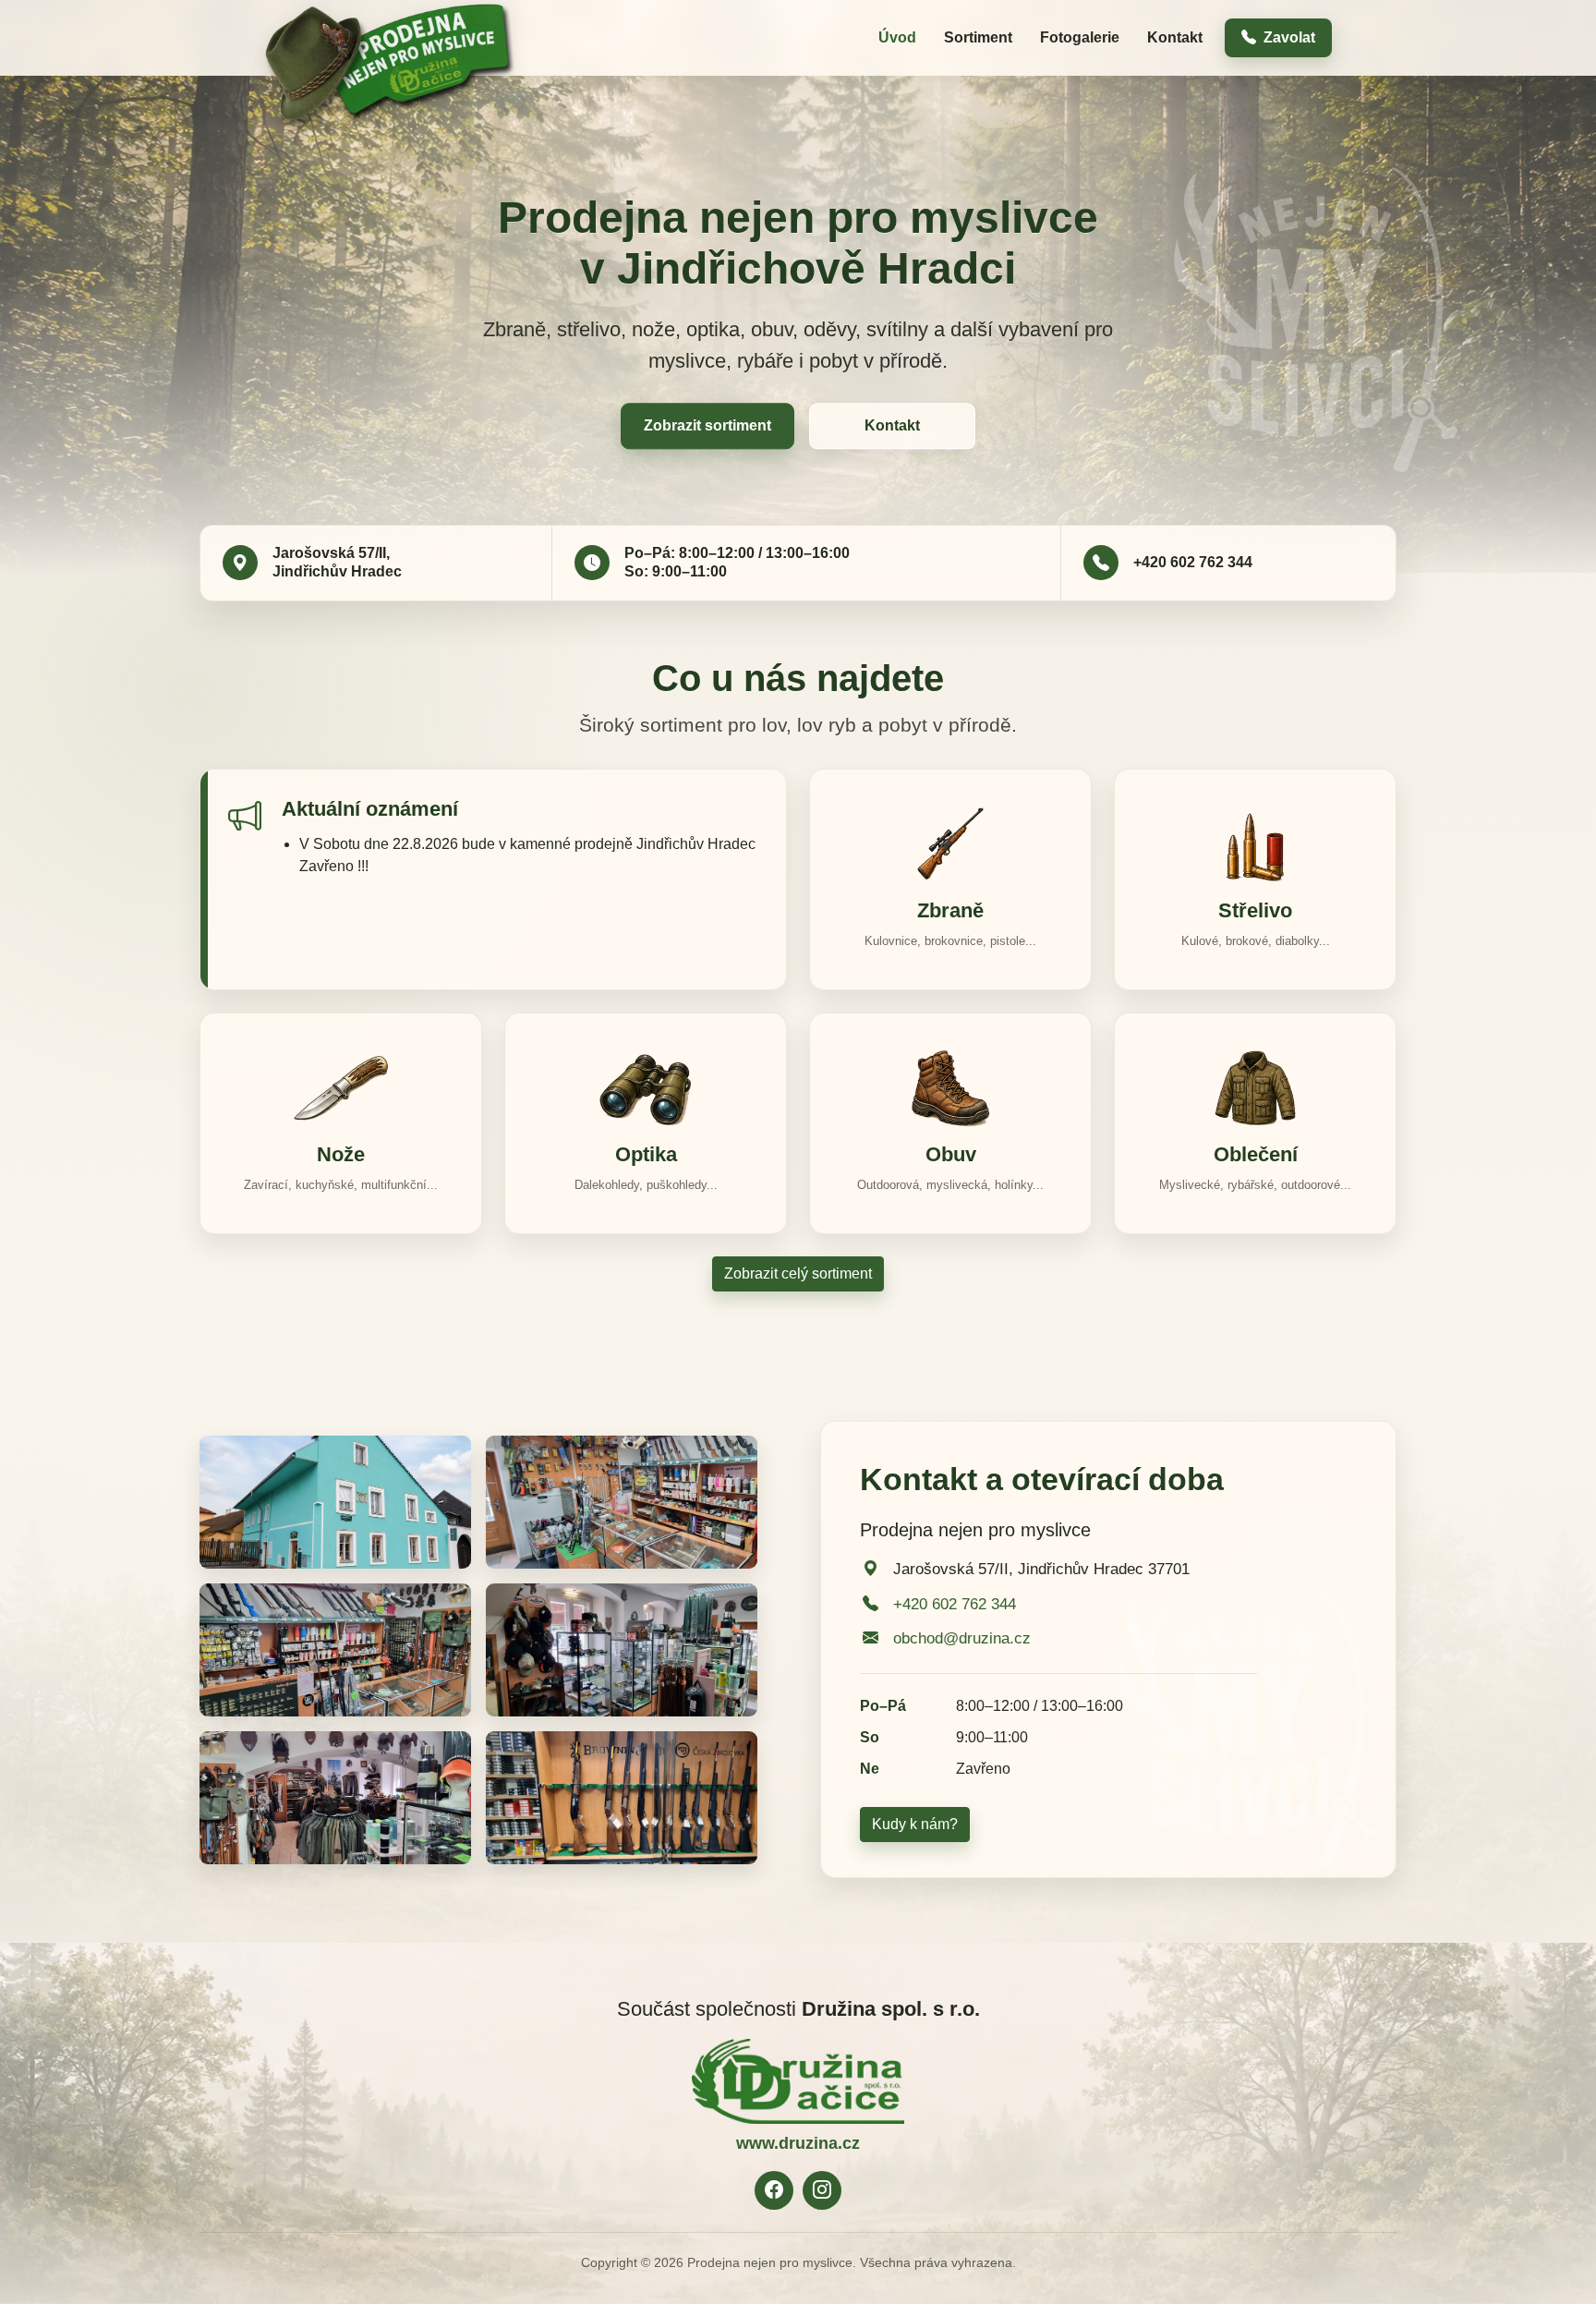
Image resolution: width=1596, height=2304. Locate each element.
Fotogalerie (1080, 37)
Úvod (897, 37)
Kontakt (1175, 37)
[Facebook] (774, 2190)
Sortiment (978, 37)
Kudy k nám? (915, 1824)
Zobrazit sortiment (707, 426)
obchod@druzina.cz (962, 1638)
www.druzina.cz (798, 2143)
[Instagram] (822, 2190)
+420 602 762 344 (1193, 562)
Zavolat (1289, 37)
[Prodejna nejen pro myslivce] (390, 36)
